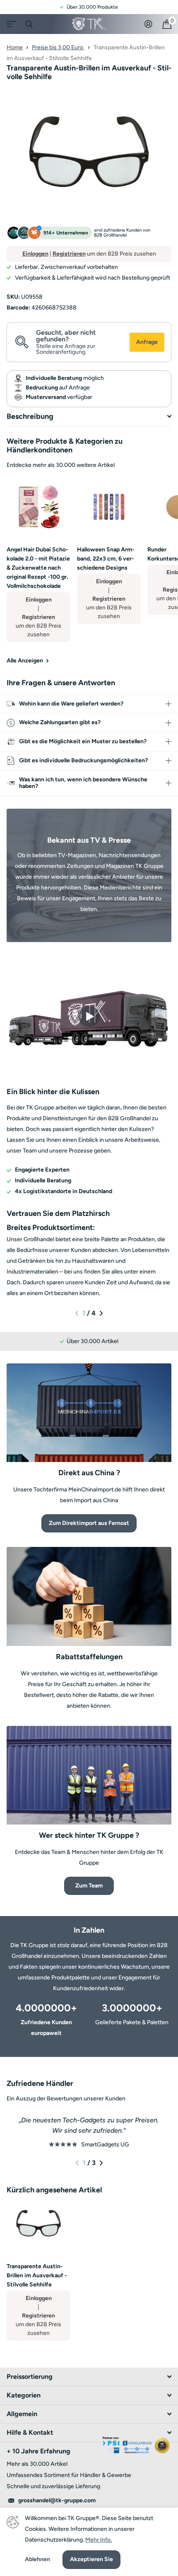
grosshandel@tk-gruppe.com (57, 2500)
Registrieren (69, 254)
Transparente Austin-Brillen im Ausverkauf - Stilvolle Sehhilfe (37, 2275)
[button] (77, 1313)
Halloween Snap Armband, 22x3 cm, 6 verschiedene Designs (106, 559)
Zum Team (89, 1886)
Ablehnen (37, 2559)
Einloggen (35, 254)
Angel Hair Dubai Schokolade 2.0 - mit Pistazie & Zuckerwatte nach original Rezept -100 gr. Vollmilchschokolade (38, 568)
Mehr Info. (99, 2540)
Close (29, 24)
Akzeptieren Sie (91, 2559)
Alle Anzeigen (25, 661)
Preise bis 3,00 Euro (58, 47)
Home (15, 47)
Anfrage (147, 342)
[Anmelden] (148, 24)
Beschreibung (30, 416)
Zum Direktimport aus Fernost (89, 1523)
